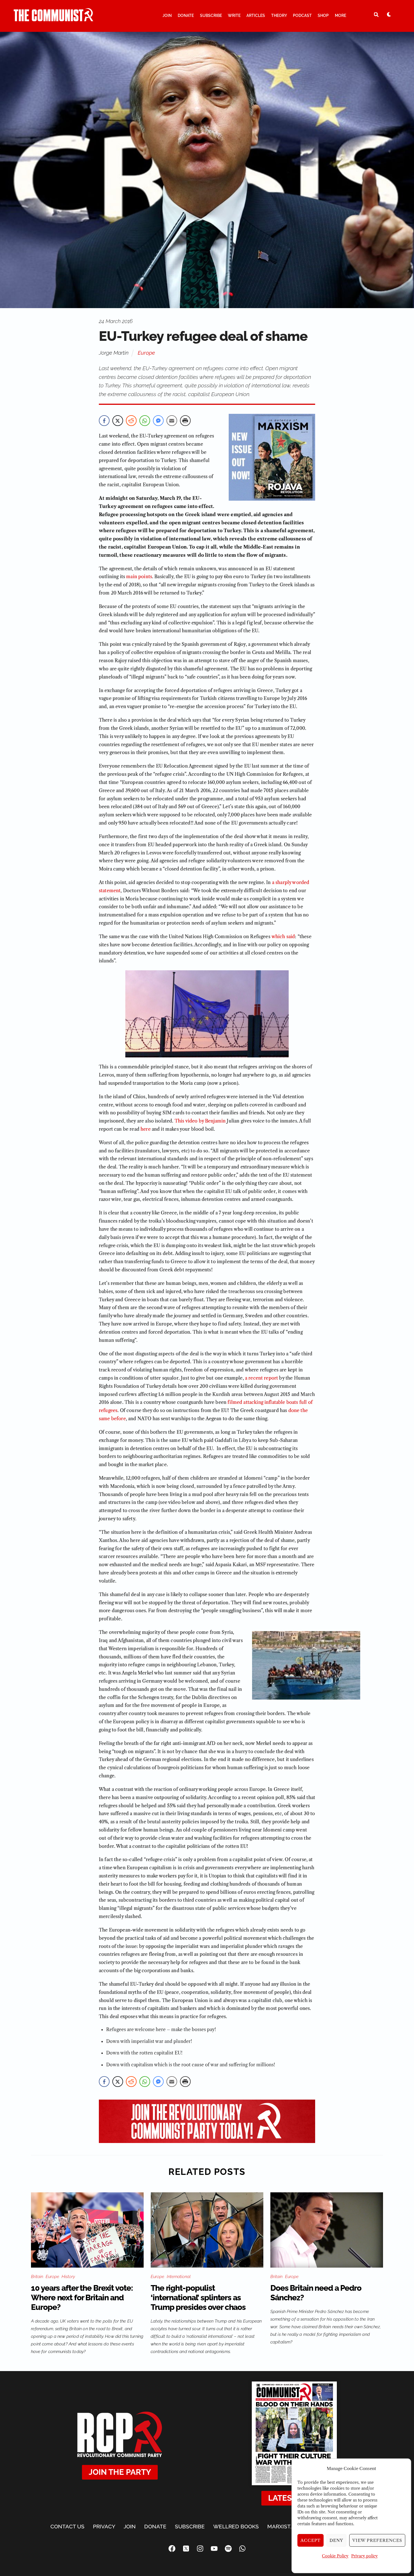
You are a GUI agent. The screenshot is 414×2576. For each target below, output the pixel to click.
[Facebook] (172, 2549)
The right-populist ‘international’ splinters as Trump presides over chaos (198, 2298)
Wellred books (236, 2526)
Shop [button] (323, 16)
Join (167, 16)
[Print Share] (185, 421)
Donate (186, 16)
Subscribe (211, 16)
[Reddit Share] (131, 421)
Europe (146, 353)
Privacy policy (364, 2556)
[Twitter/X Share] (118, 421)
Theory (279, 16)
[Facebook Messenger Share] (158, 421)
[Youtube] (214, 2549)
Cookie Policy (335, 2556)
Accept (311, 2540)
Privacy (104, 2526)
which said (283, 936)
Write (234, 16)
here (146, 1129)
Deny (336, 2540)
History (68, 2277)
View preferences (377, 2540)
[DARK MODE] (389, 14)
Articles (256, 16)
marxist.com (286, 2526)
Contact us (67, 2526)
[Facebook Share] (104, 421)
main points (139, 576)
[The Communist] (54, 19)
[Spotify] (228, 2549)
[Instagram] (200, 2549)
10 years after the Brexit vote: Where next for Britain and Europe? (82, 2298)
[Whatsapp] (242, 2549)
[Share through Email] (172, 421)
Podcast (302, 16)
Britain (37, 2277)
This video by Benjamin (201, 1121)
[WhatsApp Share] (145, 421)
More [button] (340, 16)
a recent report (261, 1378)
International (179, 2277)
